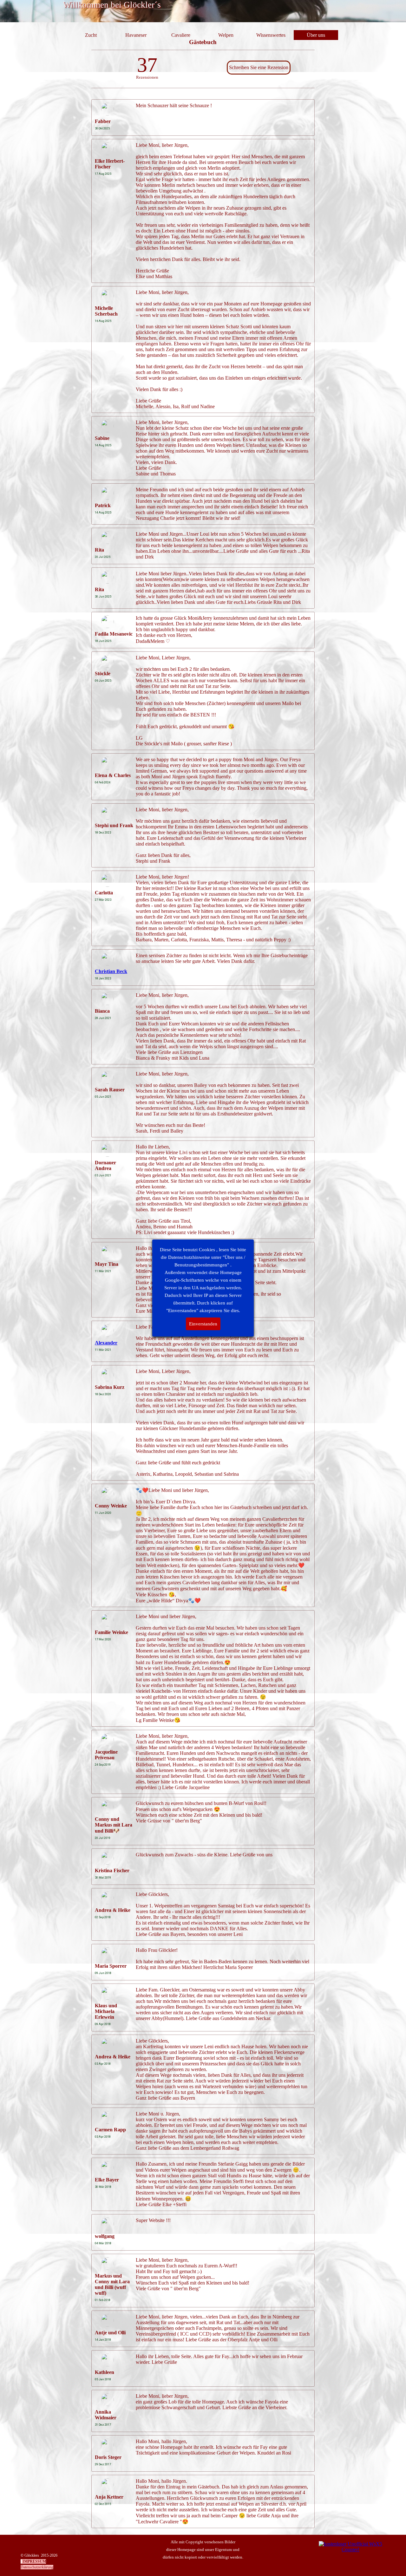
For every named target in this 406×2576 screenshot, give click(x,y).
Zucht (91, 35)
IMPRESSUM (34, 2561)
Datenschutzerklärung (37, 2567)
